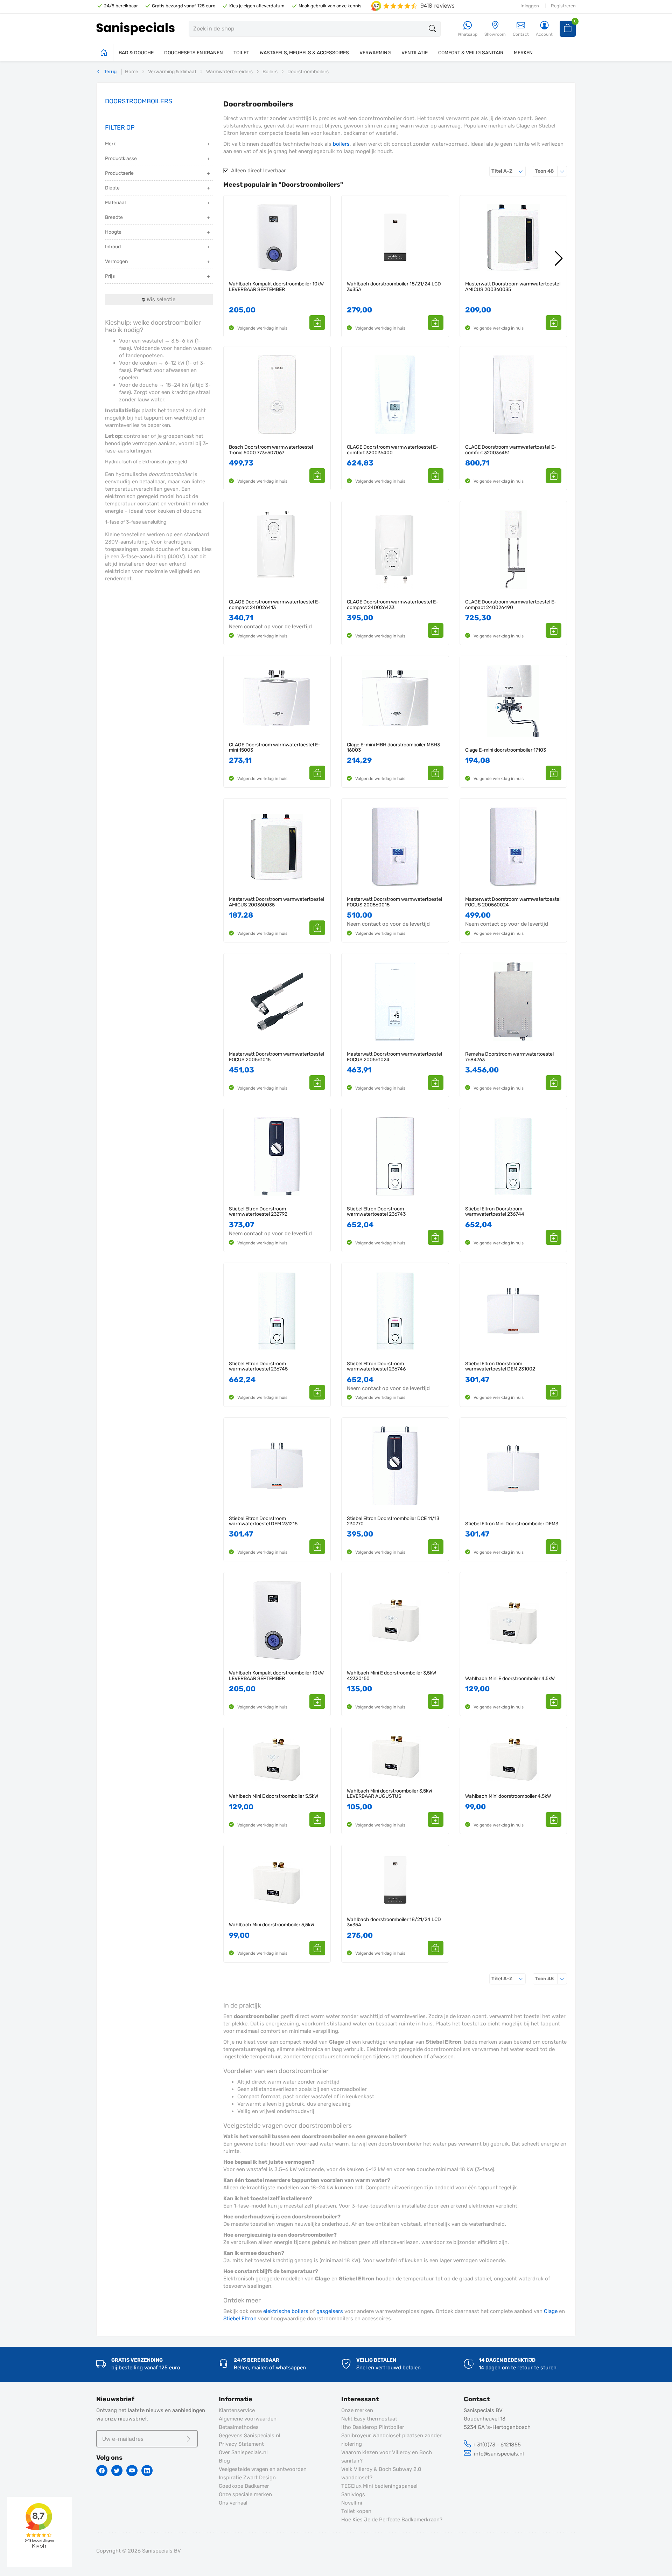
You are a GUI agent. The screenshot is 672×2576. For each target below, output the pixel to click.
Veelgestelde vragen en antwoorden (263, 2469)
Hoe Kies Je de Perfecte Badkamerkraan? (392, 2520)
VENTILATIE (415, 53)
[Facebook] (102, 2471)
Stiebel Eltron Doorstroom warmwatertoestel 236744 (495, 1212)
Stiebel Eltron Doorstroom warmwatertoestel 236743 (376, 1212)
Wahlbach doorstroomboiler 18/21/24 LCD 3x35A (394, 287)
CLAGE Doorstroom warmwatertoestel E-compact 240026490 (511, 605)
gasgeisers (330, 2311)
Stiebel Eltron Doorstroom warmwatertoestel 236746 (376, 1366)
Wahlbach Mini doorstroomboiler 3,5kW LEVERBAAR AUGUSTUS (390, 1794)
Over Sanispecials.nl (243, 2452)
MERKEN (523, 53)
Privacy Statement (241, 2444)
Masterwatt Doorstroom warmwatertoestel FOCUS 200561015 (276, 1057)
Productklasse (121, 158)
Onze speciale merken (245, 2494)
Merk (110, 144)
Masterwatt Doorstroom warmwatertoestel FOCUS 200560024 (513, 902)
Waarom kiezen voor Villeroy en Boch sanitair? (387, 2457)
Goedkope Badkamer (244, 2486)
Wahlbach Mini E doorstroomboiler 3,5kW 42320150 (391, 1676)
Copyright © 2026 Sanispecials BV (139, 2551)
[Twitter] (117, 2471)
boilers (341, 144)
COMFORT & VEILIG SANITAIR (471, 53)
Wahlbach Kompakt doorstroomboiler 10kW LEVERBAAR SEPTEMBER (276, 287)
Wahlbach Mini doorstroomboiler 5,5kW (272, 1925)
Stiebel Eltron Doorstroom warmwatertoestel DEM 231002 (500, 1366)
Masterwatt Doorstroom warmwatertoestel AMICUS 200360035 (513, 287)
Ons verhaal (233, 2503)
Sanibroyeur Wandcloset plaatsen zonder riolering (391, 2440)
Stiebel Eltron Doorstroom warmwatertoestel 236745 (258, 1366)
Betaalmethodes (239, 2427)
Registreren (563, 6)
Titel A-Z (509, 171)
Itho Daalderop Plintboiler (373, 2427)
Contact (521, 34)
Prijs (110, 276)
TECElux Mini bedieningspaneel (379, 2486)
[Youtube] (132, 2471)
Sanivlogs (353, 2494)
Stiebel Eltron (240, 2319)
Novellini (352, 2503)
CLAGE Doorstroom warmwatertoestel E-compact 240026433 (393, 605)
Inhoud (113, 247)
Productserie (119, 173)
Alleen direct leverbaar (258, 171)
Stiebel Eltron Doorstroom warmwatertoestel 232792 (258, 1212)
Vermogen (116, 261)
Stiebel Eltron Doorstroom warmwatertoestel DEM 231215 (263, 1521)
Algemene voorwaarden (248, 2419)
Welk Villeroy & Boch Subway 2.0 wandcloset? (381, 2473)
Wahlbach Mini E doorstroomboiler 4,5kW (510, 1679)
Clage (551, 2311)
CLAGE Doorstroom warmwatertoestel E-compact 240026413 (275, 605)
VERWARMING (375, 53)
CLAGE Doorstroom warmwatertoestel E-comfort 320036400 (393, 450)
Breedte (114, 217)
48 (551, 171)
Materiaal (115, 203)
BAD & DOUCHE (136, 53)
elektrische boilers (286, 2311)
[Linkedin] (147, 2471)
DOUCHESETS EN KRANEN (194, 53)
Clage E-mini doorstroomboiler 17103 (506, 750)
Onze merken (357, 2410)
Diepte (112, 188)
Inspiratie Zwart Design (247, 2478)
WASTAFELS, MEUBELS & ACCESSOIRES (304, 53)
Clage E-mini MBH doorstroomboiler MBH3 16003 (393, 748)
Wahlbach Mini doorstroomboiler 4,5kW (508, 1796)
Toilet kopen (356, 2511)
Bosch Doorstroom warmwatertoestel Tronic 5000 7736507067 (271, 450)
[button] (317, 323)
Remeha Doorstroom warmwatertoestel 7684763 (509, 1057)
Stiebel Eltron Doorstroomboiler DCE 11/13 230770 (393, 1521)
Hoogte (113, 232)
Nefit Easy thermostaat (369, 2419)
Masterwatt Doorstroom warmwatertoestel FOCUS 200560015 (394, 902)
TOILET (241, 53)
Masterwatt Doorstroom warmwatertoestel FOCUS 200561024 (394, 1057)
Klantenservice (237, 2410)
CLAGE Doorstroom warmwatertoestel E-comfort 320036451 (511, 450)
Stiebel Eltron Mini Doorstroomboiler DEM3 (512, 1524)
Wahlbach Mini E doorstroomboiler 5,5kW (274, 1796)
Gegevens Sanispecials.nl (250, 2436)
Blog (224, 2461)
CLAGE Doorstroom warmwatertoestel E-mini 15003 (275, 748)
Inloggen (530, 6)
